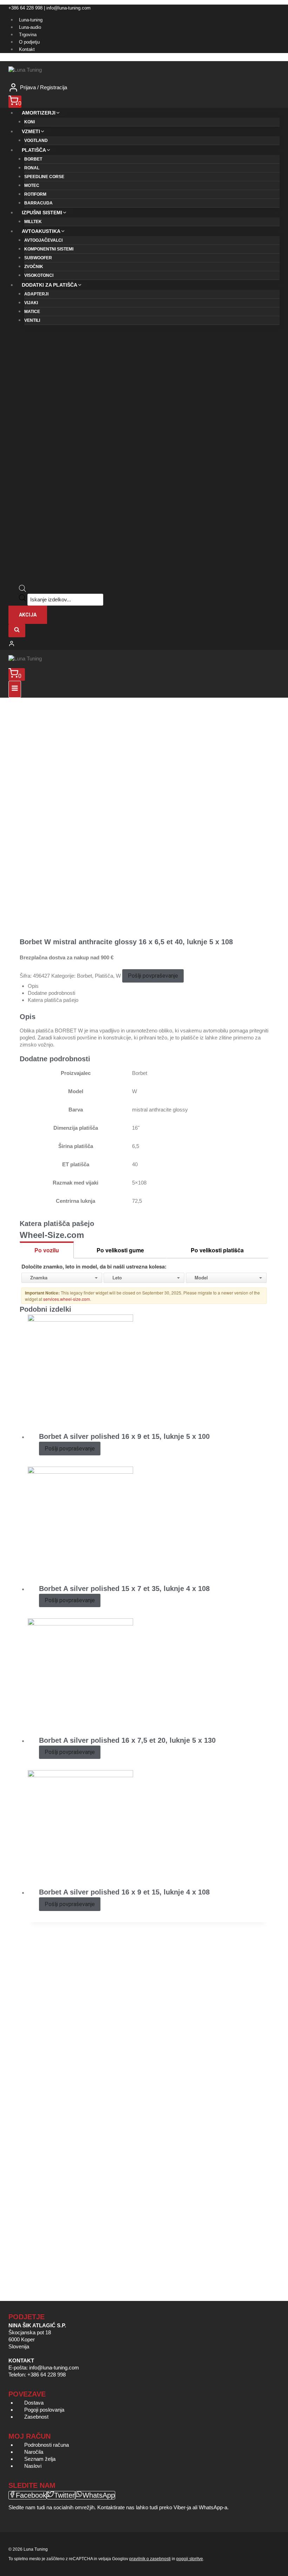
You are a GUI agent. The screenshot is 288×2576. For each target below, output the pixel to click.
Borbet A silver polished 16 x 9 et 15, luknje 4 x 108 (124, 1892)
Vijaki (31, 303)
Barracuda (38, 203)
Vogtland (36, 141)
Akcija (28, 615)
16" (136, 1128)
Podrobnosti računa (47, 2445)
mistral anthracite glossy (160, 1110)
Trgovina (28, 35)
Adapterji (36, 294)
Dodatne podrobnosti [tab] (51, 993)
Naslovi (33, 2466)
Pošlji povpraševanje (153, 976)
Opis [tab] (33, 986)
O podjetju (29, 42)
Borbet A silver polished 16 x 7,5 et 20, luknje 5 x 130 (127, 1740)
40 (135, 1164)
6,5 (136, 1146)
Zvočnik (34, 267)
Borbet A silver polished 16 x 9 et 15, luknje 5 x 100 (124, 1436)
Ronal (32, 168)
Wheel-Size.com (52, 1235)
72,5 (137, 1201)
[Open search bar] (22, 590)
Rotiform (35, 194)
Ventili (32, 320)
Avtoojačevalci (43, 240)
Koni (30, 122)
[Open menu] (15, 689)
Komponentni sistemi (49, 249)
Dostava (34, 2403)
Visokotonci (39, 275)
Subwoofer (38, 258)
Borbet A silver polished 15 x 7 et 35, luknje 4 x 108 (124, 1589)
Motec (32, 185)
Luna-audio (30, 27)
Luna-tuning (31, 20)
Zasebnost (36, 2417)
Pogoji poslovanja (44, 2410)
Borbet (33, 159)
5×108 (139, 1183)
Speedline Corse (44, 177)
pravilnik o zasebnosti (150, 2559)
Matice (32, 312)
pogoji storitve (190, 2559)
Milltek (33, 222)
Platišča (104, 976)
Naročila (34, 2452)
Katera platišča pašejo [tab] (53, 1000)
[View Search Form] (17, 631)
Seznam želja (40, 2459)
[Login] (144, 644)
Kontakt (27, 49)
